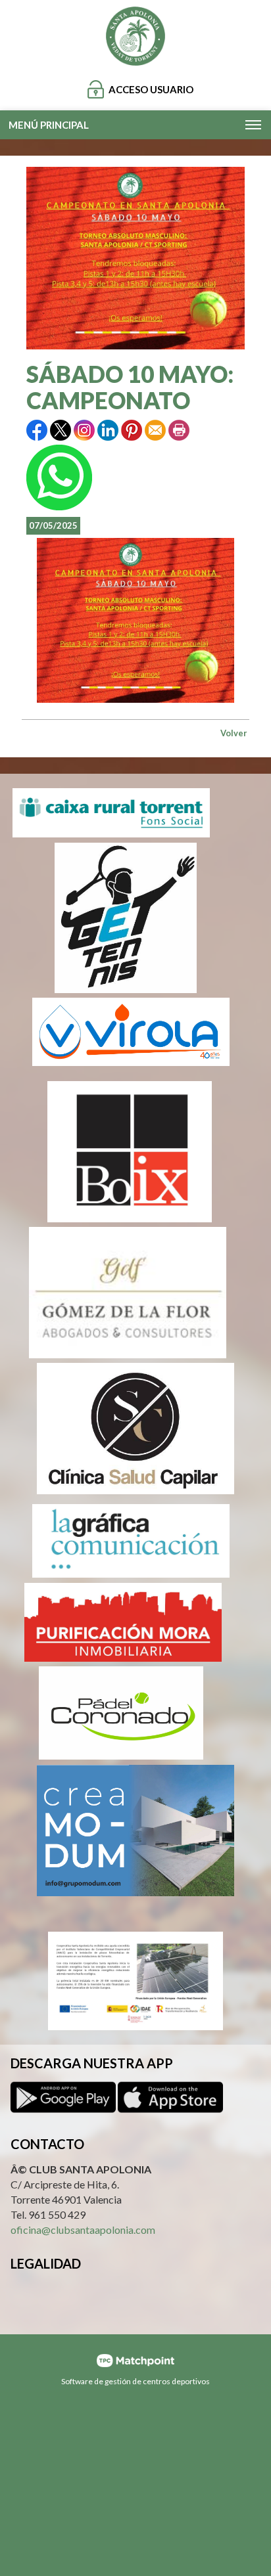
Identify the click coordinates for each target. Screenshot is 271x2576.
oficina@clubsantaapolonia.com (83, 2230)
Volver (234, 733)
